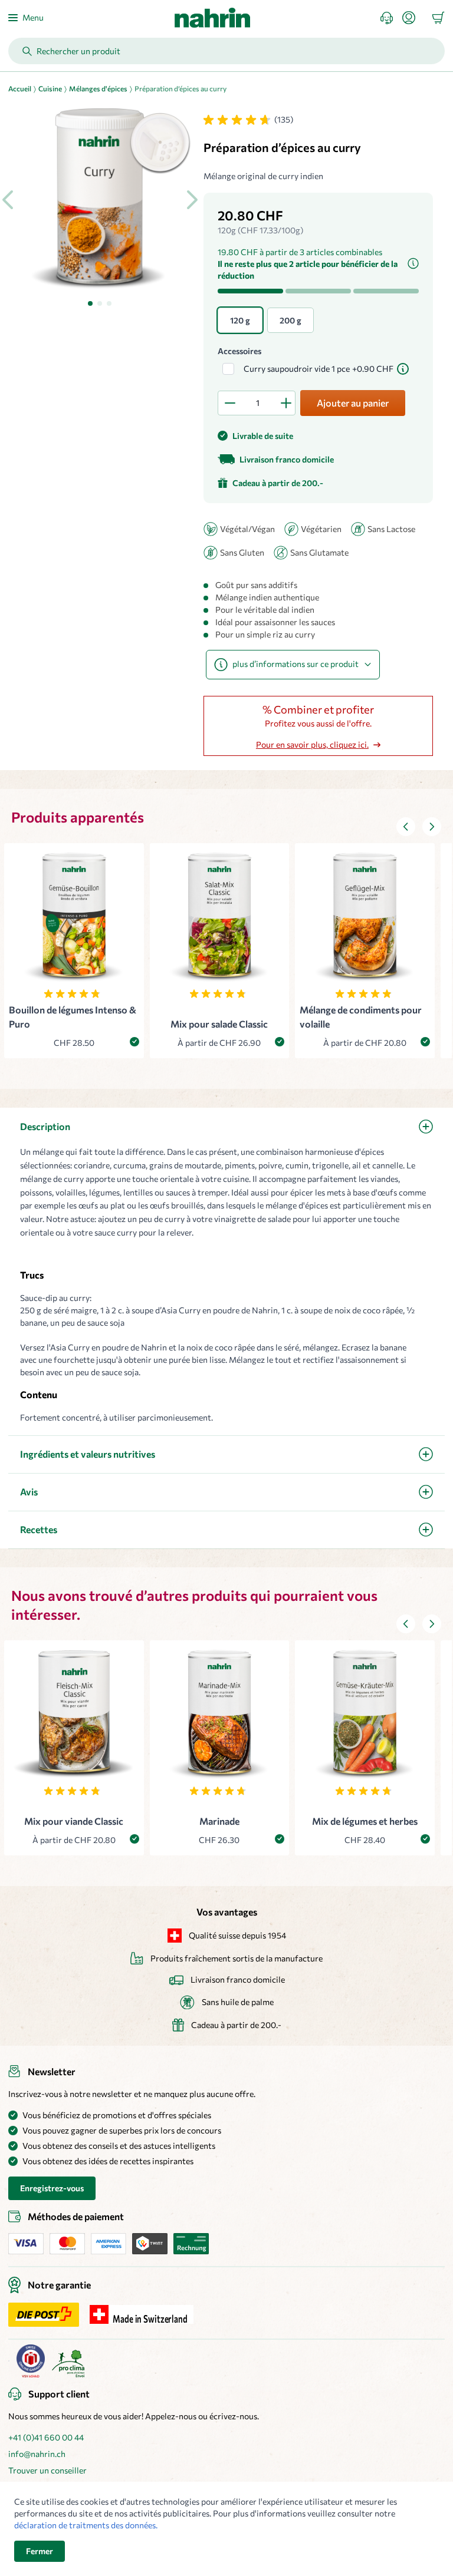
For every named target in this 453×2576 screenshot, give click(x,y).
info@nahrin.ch (37, 2454)
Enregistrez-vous (52, 2188)
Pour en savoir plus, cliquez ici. (312, 744)
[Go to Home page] (212, 18)
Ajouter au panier (353, 403)
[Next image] (192, 200)
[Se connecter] (413, 18)
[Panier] (438, 18)
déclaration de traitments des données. (86, 2525)
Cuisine (50, 88)
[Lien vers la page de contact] (391, 18)
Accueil (20, 88)
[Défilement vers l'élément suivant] (432, 827)
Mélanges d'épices (98, 88)
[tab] (90, 303)
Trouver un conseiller (47, 2470)
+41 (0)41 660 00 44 (46, 2437)
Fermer (40, 2551)
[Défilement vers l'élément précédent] (406, 827)
